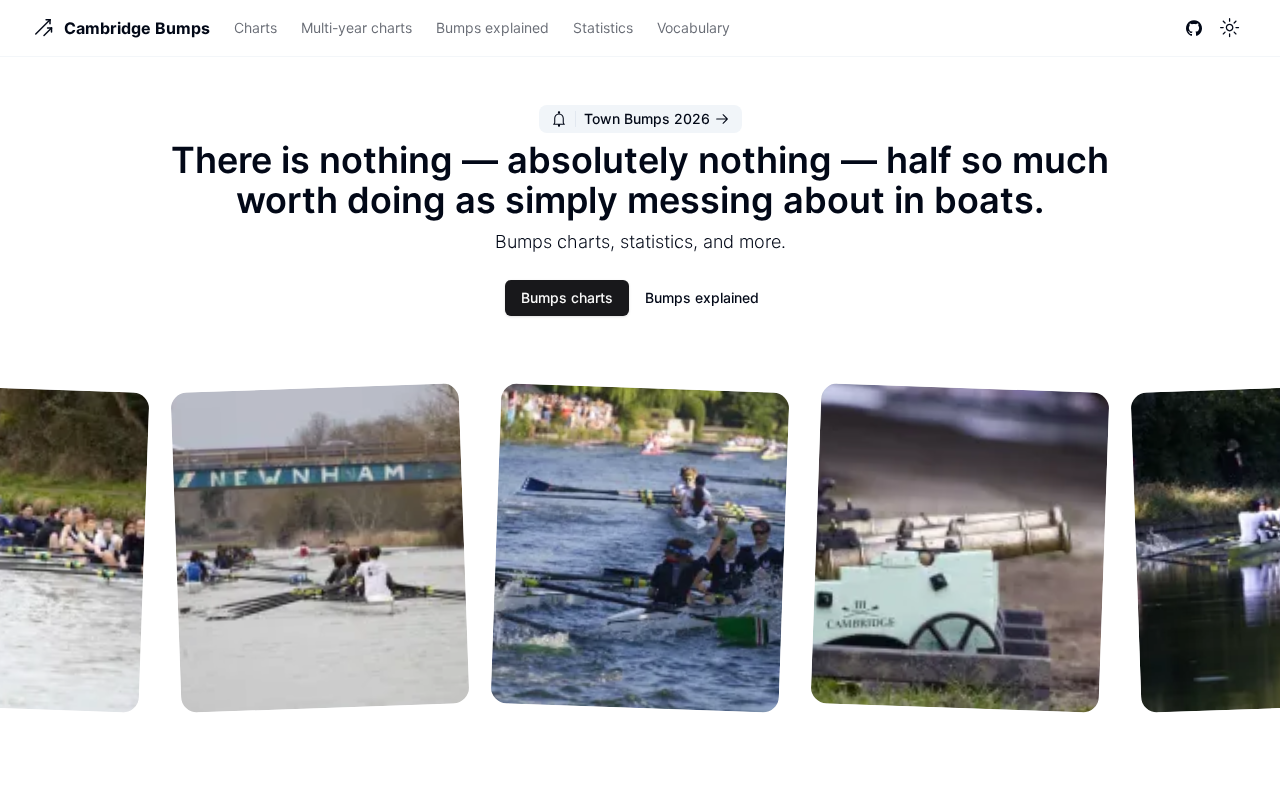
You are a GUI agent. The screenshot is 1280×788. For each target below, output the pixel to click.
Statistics (603, 27)
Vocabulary (693, 27)
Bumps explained (492, 27)
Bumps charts (567, 297)
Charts (255, 27)
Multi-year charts (356, 27)
